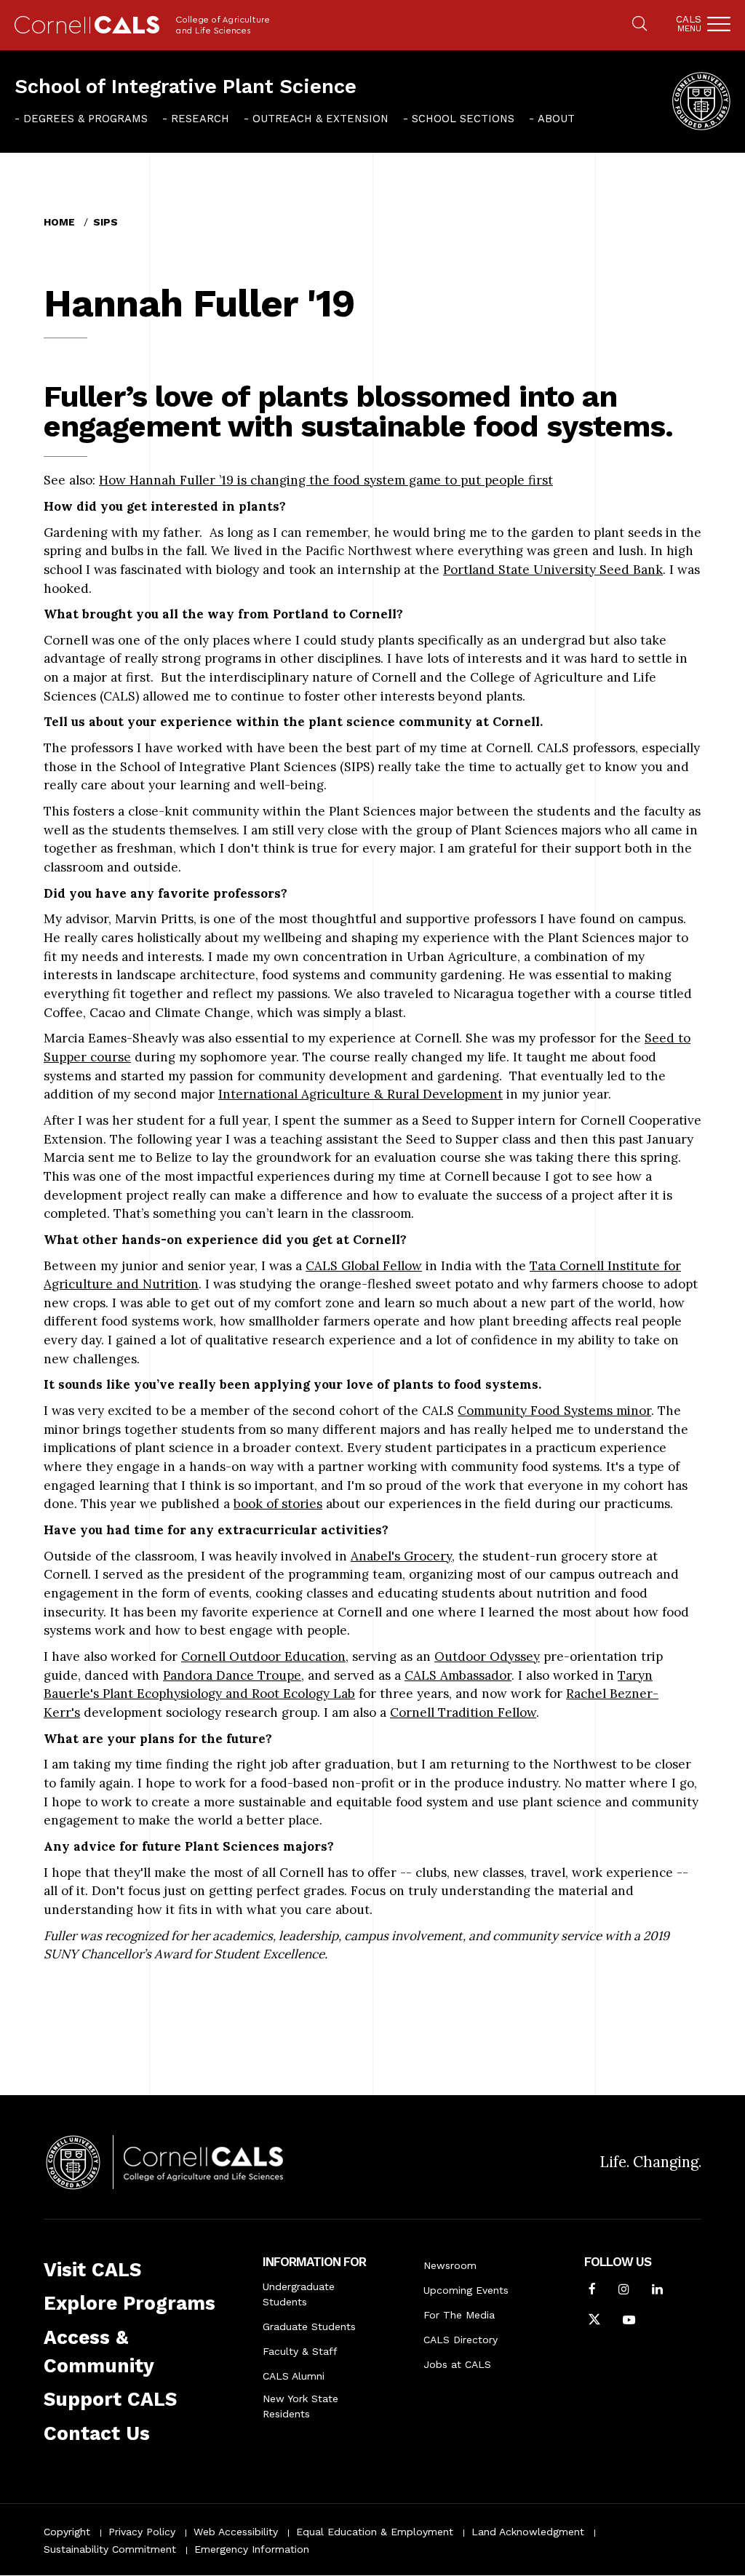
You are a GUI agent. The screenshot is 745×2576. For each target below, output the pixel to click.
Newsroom (450, 2265)
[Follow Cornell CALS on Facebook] (592, 2291)
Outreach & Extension (320, 119)
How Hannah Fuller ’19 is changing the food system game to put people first (326, 480)
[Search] (640, 25)
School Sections (463, 119)
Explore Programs (130, 2303)
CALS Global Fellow (364, 1266)
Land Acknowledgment (528, 2532)
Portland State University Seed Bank (553, 570)
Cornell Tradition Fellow (463, 1712)
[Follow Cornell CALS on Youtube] (629, 2321)
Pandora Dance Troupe (232, 1675)
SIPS (105, 222)
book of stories (278, 1504)
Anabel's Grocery (401, 1556)
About (556, 119)
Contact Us (97, 2433)
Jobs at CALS (457, 2364)
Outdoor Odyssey (487, 1656)
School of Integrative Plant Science (186, 87)
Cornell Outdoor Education (263, 1656)
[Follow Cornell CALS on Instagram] (624, 2291)
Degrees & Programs (85, 119)
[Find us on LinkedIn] (657, 2291)
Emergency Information (252, 2549)
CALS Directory (461, 2340)
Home (59, 222)
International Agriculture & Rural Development (360, 1094)
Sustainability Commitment (110, 2549)
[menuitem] (81, 119)
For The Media (459, 2315)
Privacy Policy (142, 2532)
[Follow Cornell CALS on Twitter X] (594, 2321)
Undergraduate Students (299, 2294)
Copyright (67, 2532)
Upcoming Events (466, 2290)
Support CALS (110, 2399)
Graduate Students (309, 2326)
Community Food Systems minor (554, 1411)
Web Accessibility (236, 2532)
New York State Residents (300, 2406)
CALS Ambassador (458, 1675)
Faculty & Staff (300, 2351)
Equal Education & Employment (375, 2532)
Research (200, 119)
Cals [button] (689, 24)
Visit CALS (92, 2270)
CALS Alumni (294, 2376)
